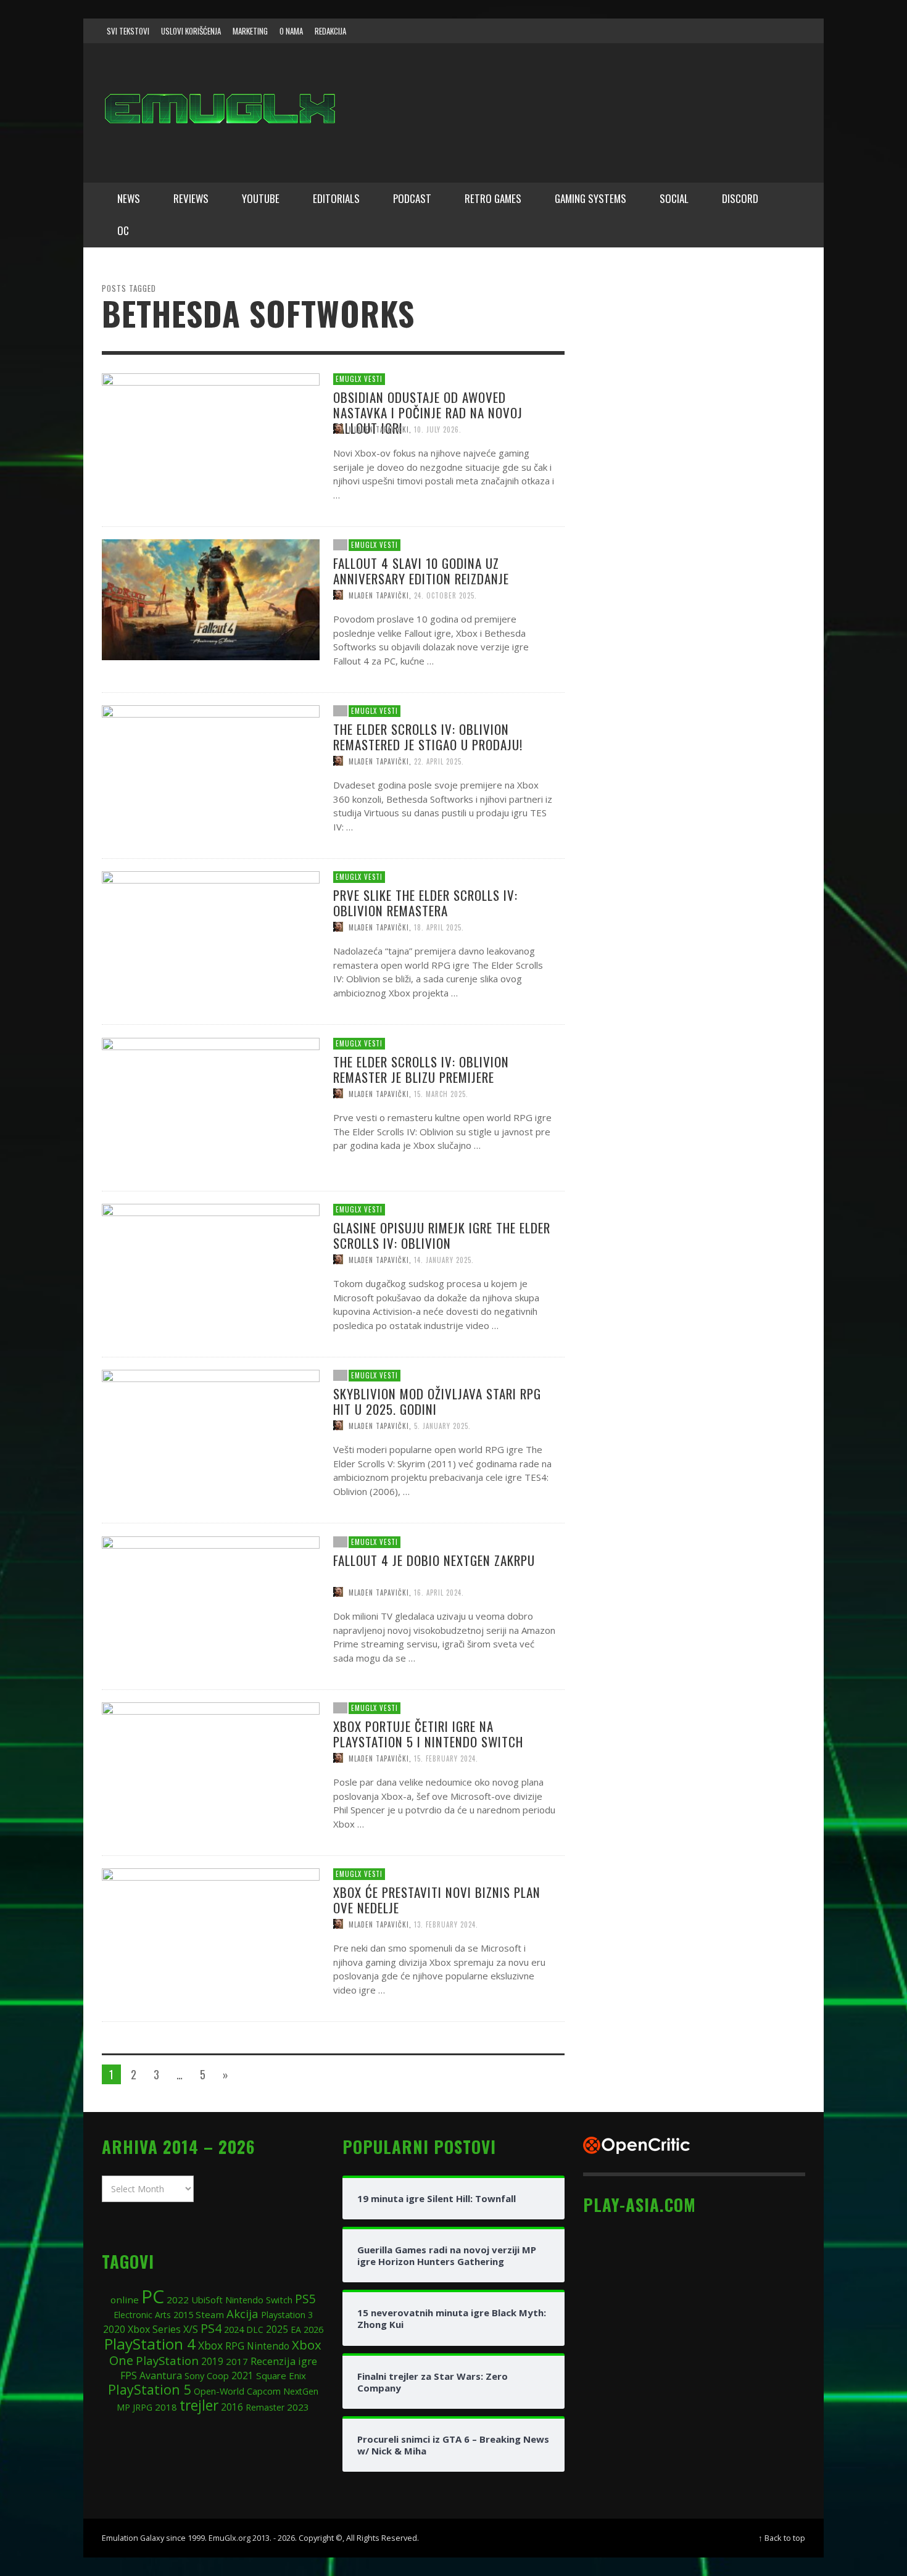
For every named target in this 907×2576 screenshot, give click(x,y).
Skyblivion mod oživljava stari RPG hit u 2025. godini (437, 1401)
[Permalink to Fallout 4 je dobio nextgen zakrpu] (211, 1596)
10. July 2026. (438, 429)
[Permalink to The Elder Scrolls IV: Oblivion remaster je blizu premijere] (211, 1097)
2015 (183, 2314)
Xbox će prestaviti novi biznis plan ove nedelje (437, 1900)
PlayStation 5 (150, 2389)
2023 (298, 2407)
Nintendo (268, 2346)
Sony (194, 2375)
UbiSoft (207, 2300)
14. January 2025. (444, 1259)
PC (153, 2296)
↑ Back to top (782, 2538)
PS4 (211, 2328)
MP (123, 2407)
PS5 (305, 2299)
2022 (178, 2300)
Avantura (161, 2375)
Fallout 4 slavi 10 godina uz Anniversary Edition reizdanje (421, 570)
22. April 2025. (439, 761)
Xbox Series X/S (163, 2329)
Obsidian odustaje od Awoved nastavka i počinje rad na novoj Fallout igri (428, 412)
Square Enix (281, 2375)
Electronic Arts (142, 2315)
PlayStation (167, 2360)
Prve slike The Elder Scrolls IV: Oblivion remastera (425, 903)
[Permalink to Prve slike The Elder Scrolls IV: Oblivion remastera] (211, 930)
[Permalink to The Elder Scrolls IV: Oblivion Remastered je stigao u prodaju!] (211, 764)
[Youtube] (768, 31)
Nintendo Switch (259, 2300)
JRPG (143, 2407)
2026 (313, 2329)
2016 (232, 2407)
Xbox (210, 2345)
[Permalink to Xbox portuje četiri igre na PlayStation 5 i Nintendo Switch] (211, 1762)
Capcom (264, 2391)
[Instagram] (721, 31)
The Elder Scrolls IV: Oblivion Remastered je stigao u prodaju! (428, 737)
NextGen (301, 2391)
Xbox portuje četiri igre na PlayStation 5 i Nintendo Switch (428, 1734)
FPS (129, 2375)
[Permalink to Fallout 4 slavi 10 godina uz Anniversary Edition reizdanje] (211, 598)
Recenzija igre (284, 2361)
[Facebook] (697, 31)
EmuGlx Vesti (359, 379)
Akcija (242, 2313)
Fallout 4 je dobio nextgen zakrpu (434, 1559)
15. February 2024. (446, 1758)
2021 (242, 2376)
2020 (114, 2329)
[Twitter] (744, 31)
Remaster (265, 2407)
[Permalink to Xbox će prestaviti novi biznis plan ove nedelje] (211, 1928)
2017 (237, 2361)
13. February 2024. (446, 1924)
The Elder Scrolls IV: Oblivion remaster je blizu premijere (421, 1069)
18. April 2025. (439, 927)
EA (296, 2330)
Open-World (219, 2391)
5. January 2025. (442, 1426)
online (125, 2300)
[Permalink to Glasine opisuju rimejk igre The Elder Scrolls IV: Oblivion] (211, 1263)
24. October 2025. (445, 595)
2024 (234, 2329)
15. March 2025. (441, 1093)
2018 (166, 2407)
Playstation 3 (287, 2315)
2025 (277, 2329)
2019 (212, 2361)
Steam (210, 2314)
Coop (218, 2375)
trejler (199, 2405)
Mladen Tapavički (379, 429)
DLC (255, 2330)
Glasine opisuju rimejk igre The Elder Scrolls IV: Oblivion (442, 1235)
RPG (235, 2346)
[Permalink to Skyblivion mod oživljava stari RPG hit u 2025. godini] (211, 1429)
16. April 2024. (439, 1592)
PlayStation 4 (150, 2344)
